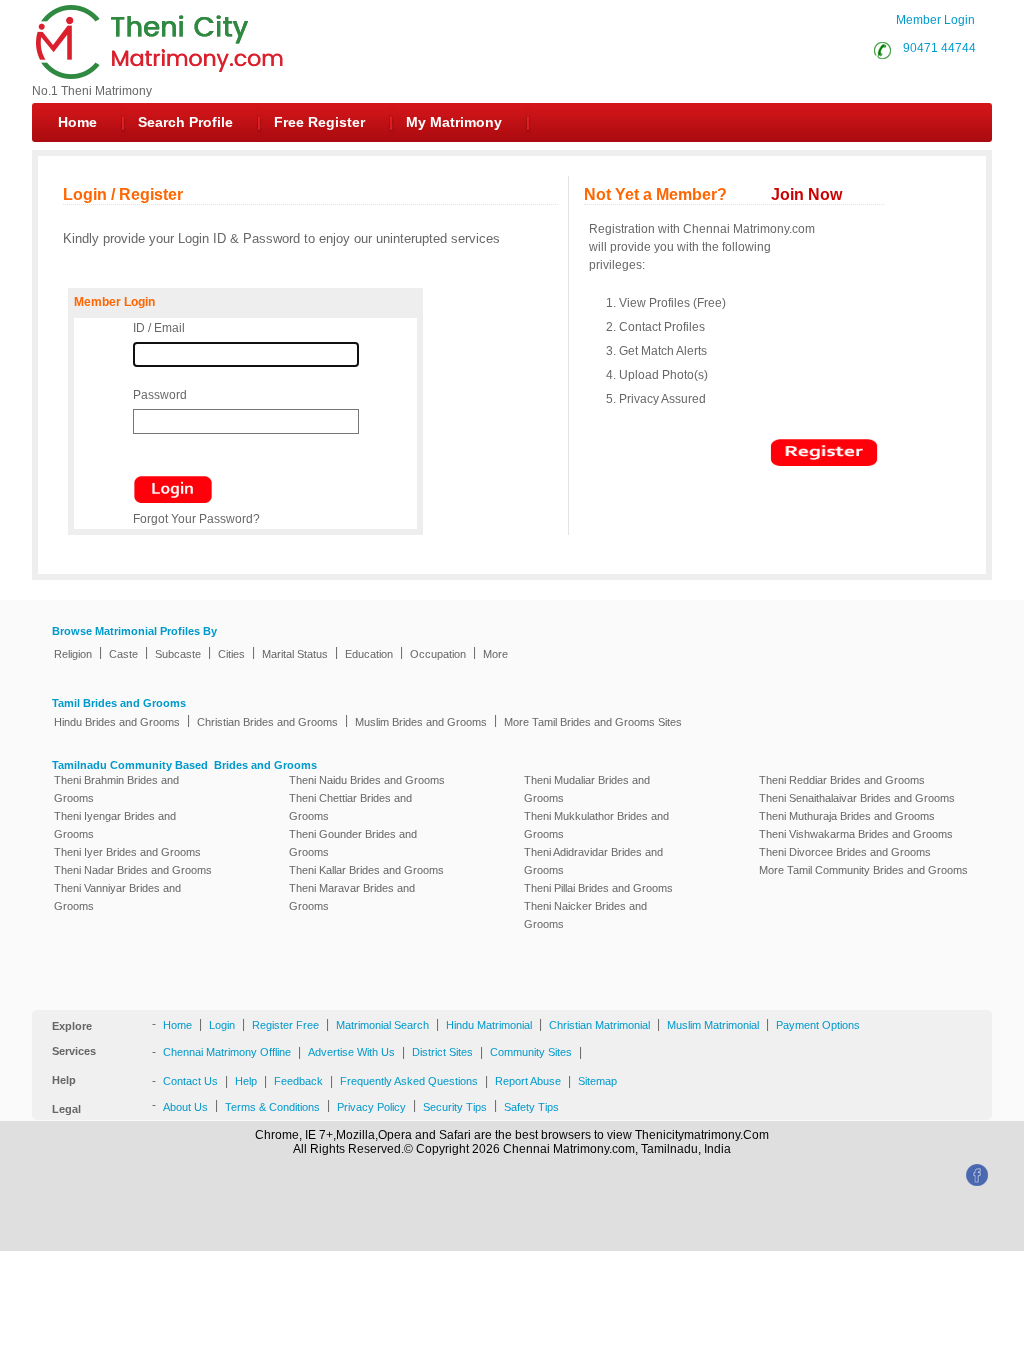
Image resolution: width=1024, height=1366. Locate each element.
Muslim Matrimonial (713, 1025)
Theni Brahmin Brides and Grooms (116, 789)
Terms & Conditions (272, 1107)
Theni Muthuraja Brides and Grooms (847, 816)
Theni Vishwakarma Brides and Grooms (856, 834)
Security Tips (455, 1107)
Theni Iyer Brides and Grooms (127, 852)
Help (246, 1081)
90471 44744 (936, 48)
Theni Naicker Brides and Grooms (585, 915)
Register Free (285, 1025)
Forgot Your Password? (196, 519)
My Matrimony (454, 122)
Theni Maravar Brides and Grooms (352, 897)
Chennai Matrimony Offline (227, 1052)
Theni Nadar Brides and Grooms (133, 870)
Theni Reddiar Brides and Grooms (842, 780)
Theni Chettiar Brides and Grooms (350, 807)
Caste (123, 654)
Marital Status (295, 654)
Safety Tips (531, 1107)
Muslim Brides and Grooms (421, 722)
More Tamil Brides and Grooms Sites (593, 722)
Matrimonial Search (382, 1025)
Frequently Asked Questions (409, 1081)
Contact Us (190, 1081)
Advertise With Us (351, 1052)
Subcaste (178, 654)
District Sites (442, 1052)
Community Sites (531, 1052)
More (495, 654)
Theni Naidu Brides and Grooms (367, 780)
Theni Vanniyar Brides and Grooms (117, 897)
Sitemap (597, 1081)
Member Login (935, 20)
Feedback (298, 1081)
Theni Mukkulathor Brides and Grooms (596, 825)
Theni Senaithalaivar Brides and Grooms (857, 798)
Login (222, 1025)
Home (77, 122)
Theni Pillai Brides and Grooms (598, 888)
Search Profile (185, 122)
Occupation (438, 654)
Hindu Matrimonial (489, 1025)
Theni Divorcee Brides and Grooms (845, 852)
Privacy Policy (371, 1107)
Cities (231, 654)
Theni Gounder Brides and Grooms (353, 843)
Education (369, 654)
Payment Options (818, 1025)
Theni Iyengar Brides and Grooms (115, 825)
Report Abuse (528, 1081)
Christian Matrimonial (599, 1025)
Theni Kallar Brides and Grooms (366, 870)
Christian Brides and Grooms (267, 722)
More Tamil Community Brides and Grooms (863, 870)
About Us (185, 1107)
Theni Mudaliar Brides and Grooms (587, 789)
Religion (73, 654)
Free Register (319, 122)
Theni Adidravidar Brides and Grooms (593, 861)
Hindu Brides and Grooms (117, 722)
